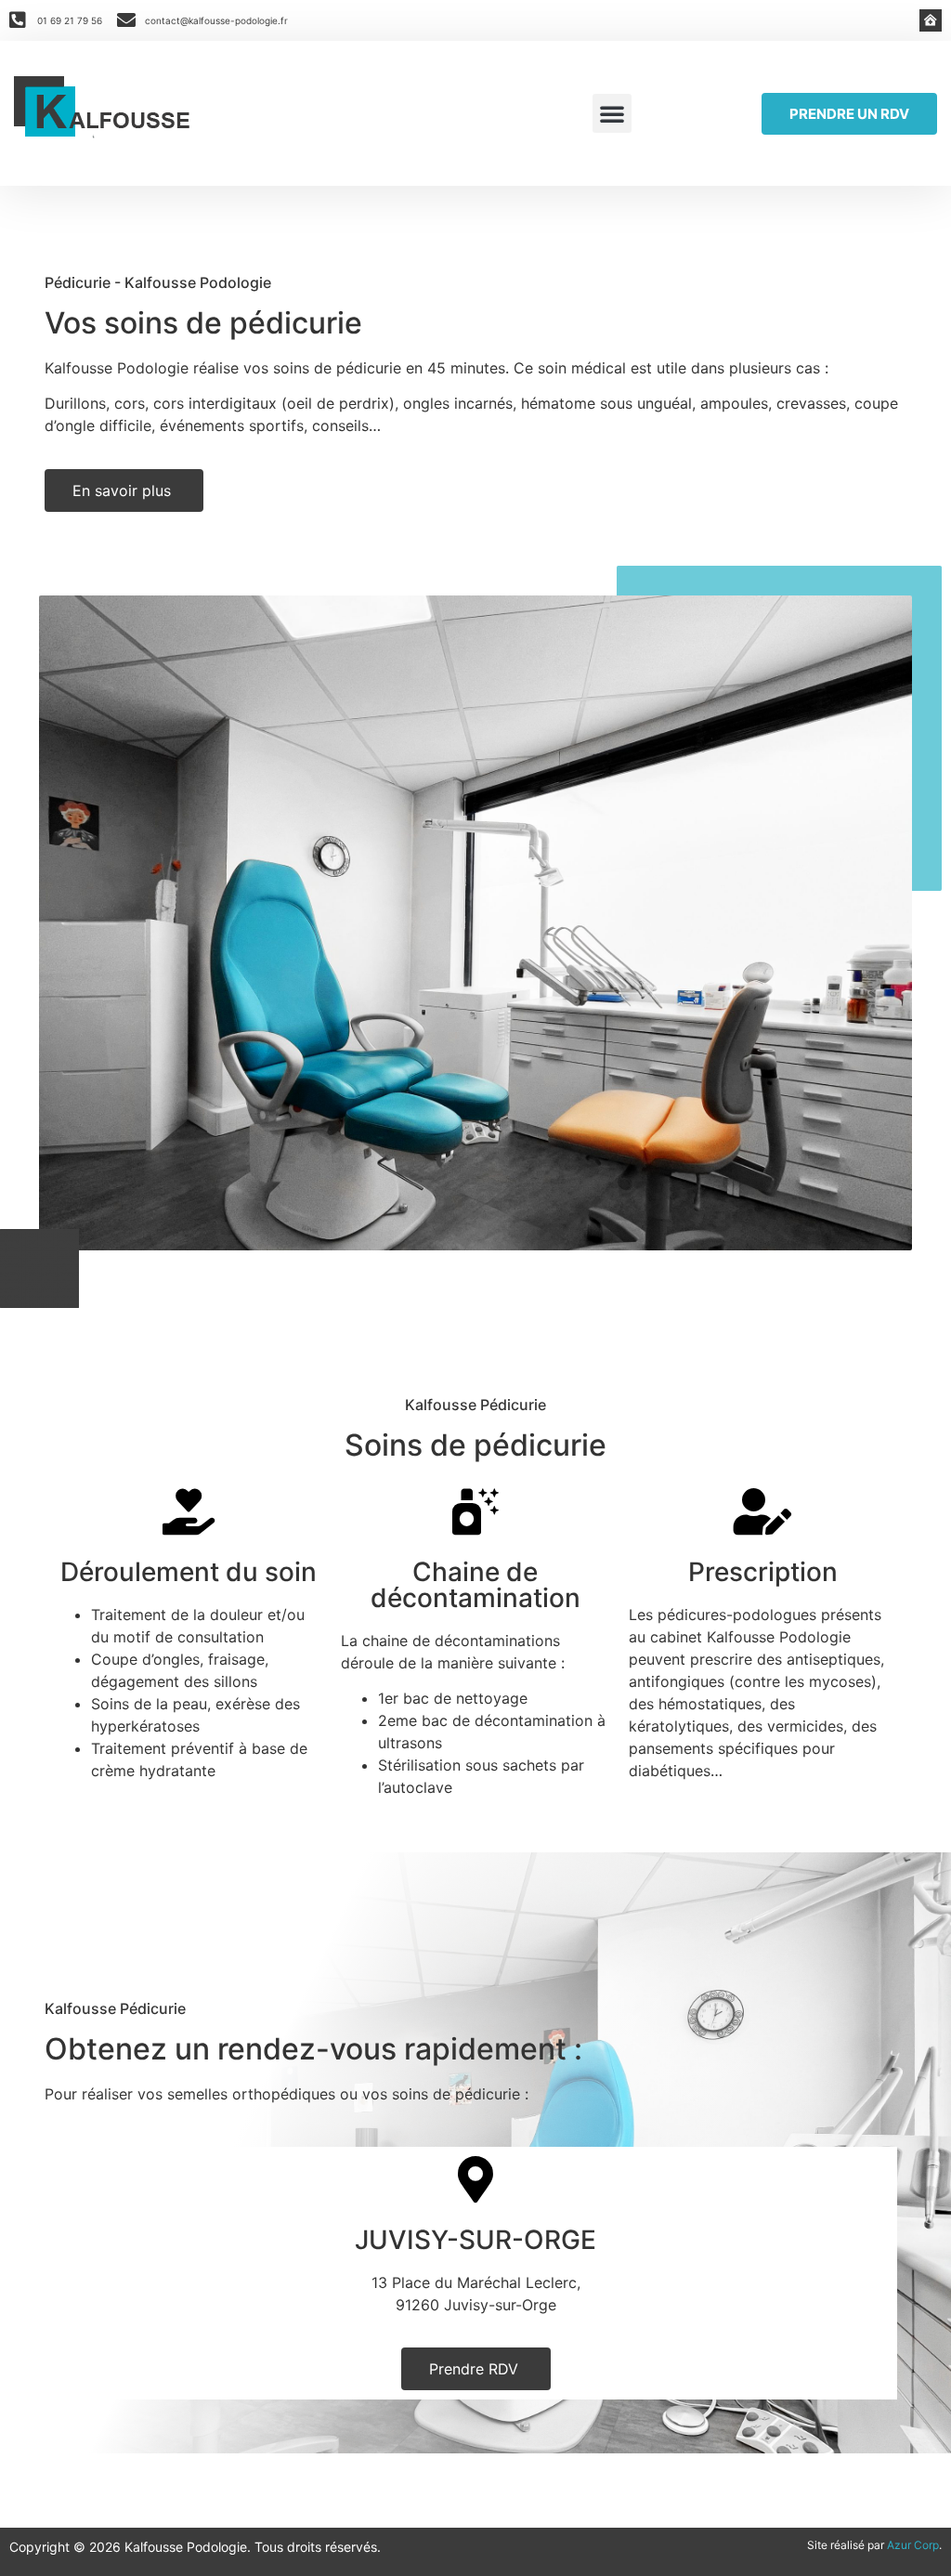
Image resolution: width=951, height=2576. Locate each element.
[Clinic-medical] (931, 20)
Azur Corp (913, 2545)
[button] (612, 113)
